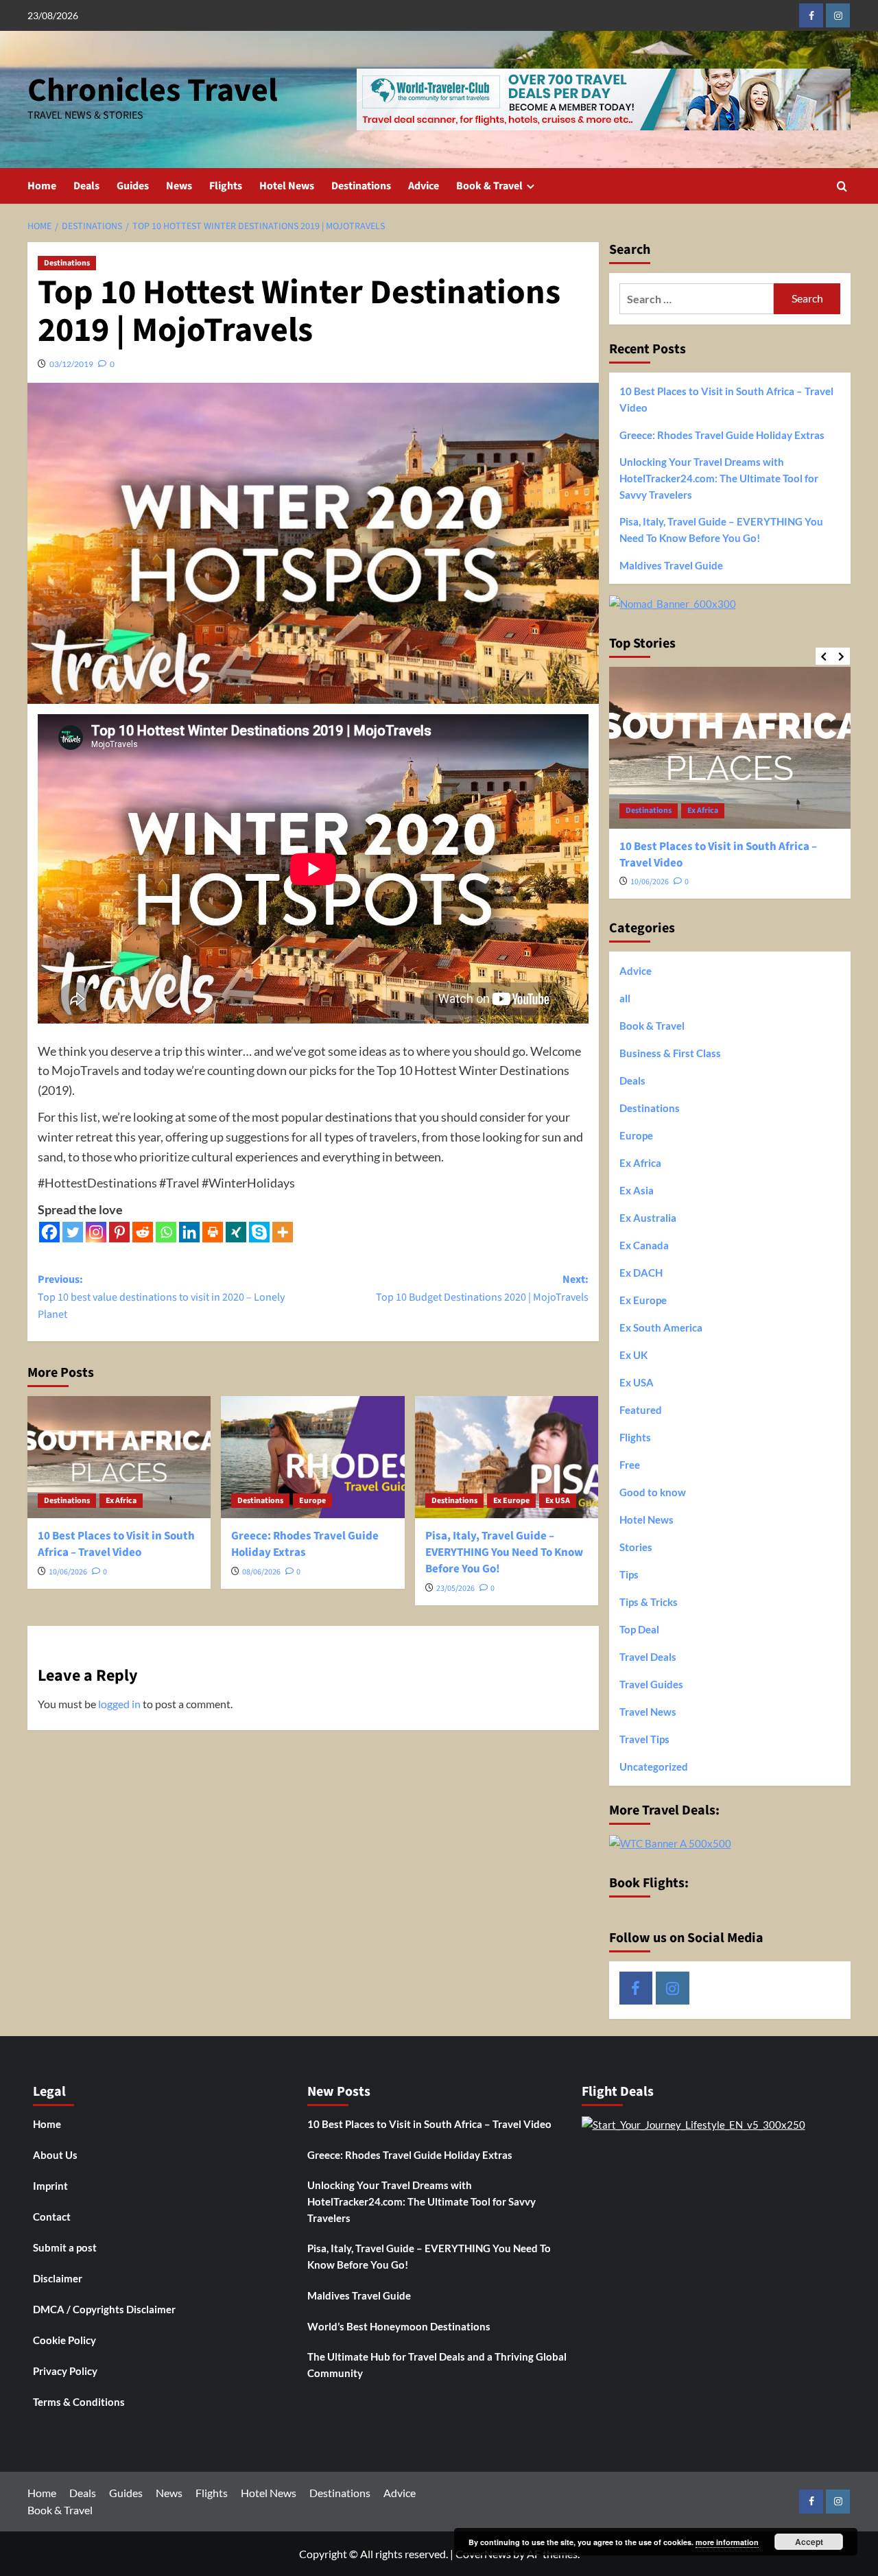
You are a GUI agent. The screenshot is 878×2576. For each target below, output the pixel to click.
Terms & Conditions (79, 2402)
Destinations (361, 186)
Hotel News (287, 186)
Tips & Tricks (649, 1602)
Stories (636, 1547)
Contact (52, 2217)
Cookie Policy (64, 2340)
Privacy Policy (65, 2371)
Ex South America (661, 1327)
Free (630, 1465)
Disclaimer (58, 2278)
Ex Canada (644, 1245)
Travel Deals (648, 1657)
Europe (312, 1501)
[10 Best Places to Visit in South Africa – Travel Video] (119, 1457)
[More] (283, 1232)
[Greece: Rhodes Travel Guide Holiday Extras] (312, 1457)
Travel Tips (644, 1739)
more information (727, 2542)
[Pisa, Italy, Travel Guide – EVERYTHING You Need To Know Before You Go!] (507, 1457)
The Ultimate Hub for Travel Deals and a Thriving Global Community (437, 2365)
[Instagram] (96, 1232)
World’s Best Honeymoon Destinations (399, 2326)
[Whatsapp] (166, 1232)
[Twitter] (73, 1232)
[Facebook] (49, 1232)
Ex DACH (641, 1273)
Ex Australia (648, 1218)
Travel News (648, 1712)
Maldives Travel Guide (671, 565)
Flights (226, 186)
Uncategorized (654, 1766)
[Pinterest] (119, 1232)
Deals (86, 186)
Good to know (653, 1492)
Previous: (161, 1297)
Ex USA (558, 1501)
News (179, 186)
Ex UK (633, 1355)
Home (42, 186)
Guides (133, 186)
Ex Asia (637, 1190)
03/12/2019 (71, 364)
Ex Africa (121, 1501)
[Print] (213, 1232)
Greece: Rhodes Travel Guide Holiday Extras (305, 1544)
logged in (119, 1704)
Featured (641, 1410)
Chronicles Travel (153, 91)
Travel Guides (651, 1684)
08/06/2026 (261, 1572)
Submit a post (65, 2247)
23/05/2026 (455, 1588)
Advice (424, 186)
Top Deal (639, 1629)
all (625, 998)
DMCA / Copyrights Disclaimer (104, 2309)
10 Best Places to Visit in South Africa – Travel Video (116, 1544)
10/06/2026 (68, 1572)
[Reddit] (143, 1232)
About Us (55, 2155)
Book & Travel (489, 186)
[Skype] (259, 1232)
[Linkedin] (189, 1232)
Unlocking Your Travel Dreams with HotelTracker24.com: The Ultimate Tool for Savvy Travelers (719, 478)
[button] (842, 186)
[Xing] (236, 1232)
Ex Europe (511, 1501)
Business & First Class (670, 1053)
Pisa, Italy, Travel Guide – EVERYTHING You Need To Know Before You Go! (504, 1552)
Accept (809, 2542)
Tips (629, 1574)
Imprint (50, 2186)
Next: (482, 1288)
